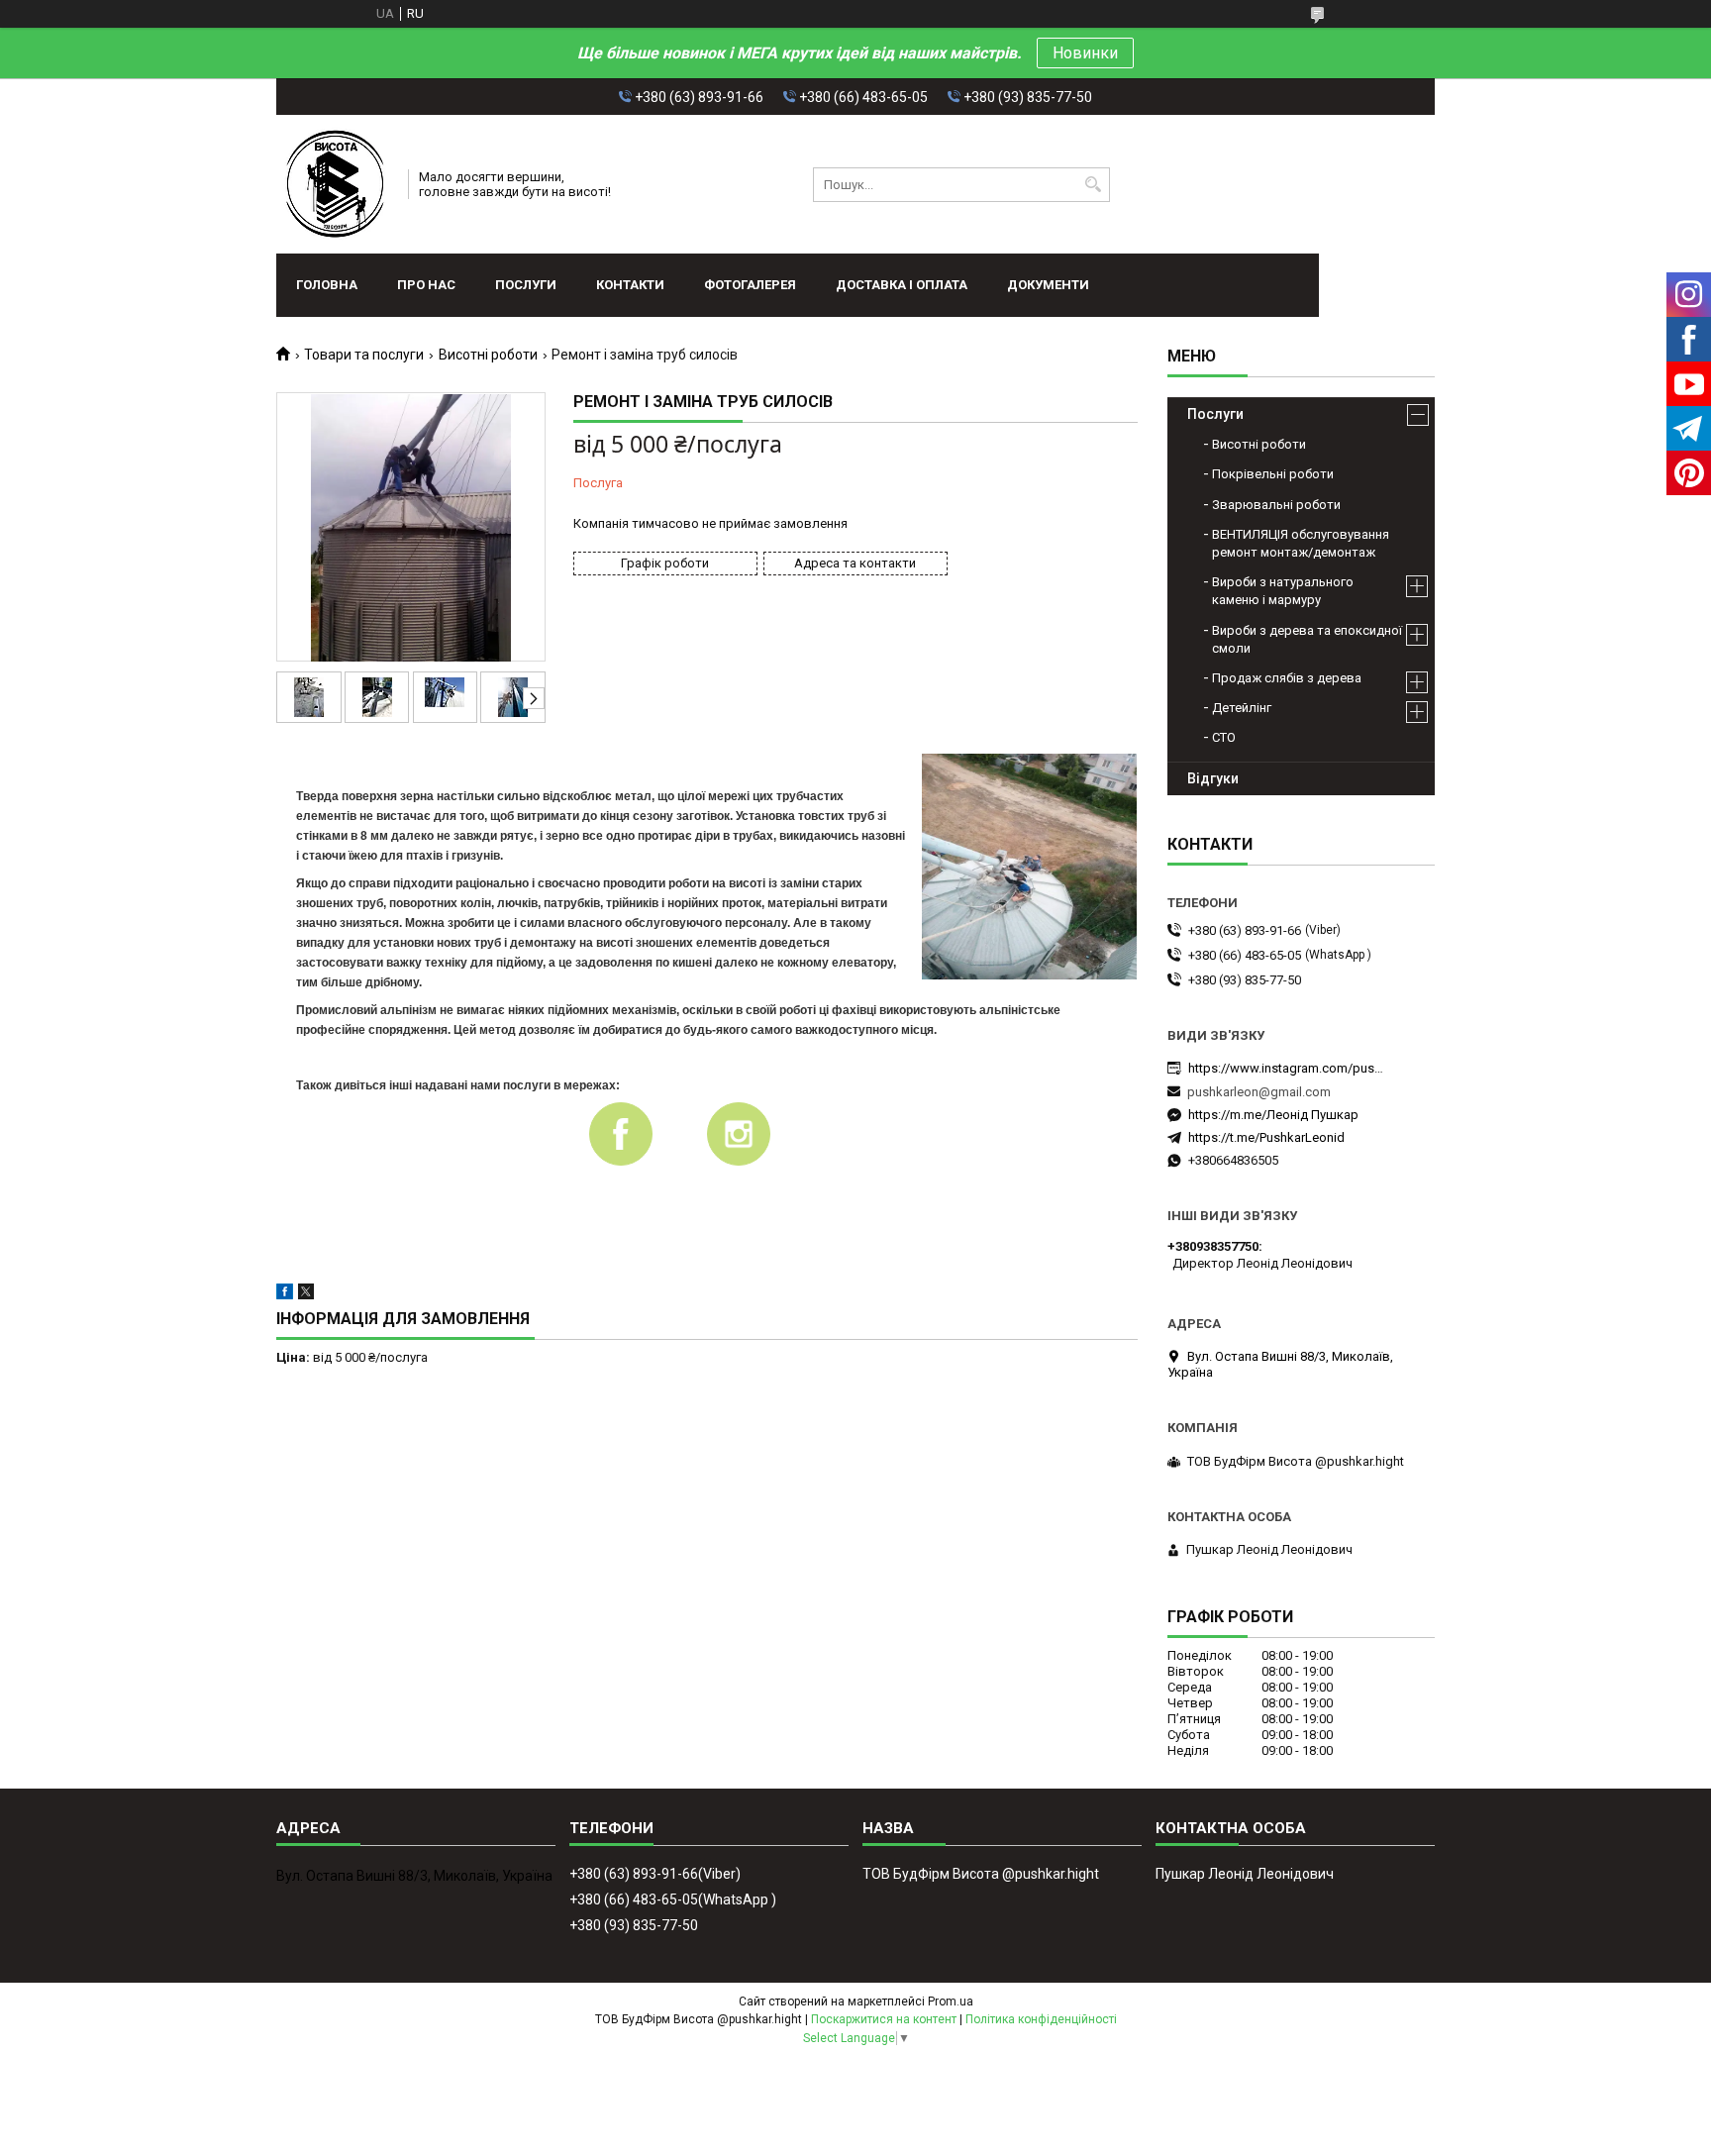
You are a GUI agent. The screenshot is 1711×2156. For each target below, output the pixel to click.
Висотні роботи (488, 355)
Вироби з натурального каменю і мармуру (1283, 591)
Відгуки (1213, 778)
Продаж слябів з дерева (1287, 678)
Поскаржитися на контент (884, 2019)
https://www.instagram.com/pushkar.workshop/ (1287, 1068)
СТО (1224, 737)
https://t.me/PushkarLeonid (1266, 1137)
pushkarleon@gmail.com (1259, 1092)
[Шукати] (1093, 185)
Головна (327, 285)
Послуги (526, 285)
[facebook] (285, 1295)
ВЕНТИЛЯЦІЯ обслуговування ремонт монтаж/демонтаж (1301, 543)
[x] (306, 1295)
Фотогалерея (750, 285)
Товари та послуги (364, 355)
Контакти (630, 285)
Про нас (426, 285)
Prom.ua (951, 2002)
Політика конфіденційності (1041, 2019)
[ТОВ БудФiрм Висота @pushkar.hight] (336, 184)
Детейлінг (1242, 708)
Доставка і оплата (902, 285)
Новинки (1085, 53)
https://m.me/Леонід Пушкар (1273, 1115)
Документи (1048, 285)
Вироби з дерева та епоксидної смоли (1307, 639)
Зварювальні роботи (1276, 505)
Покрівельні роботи (1273, 474)
